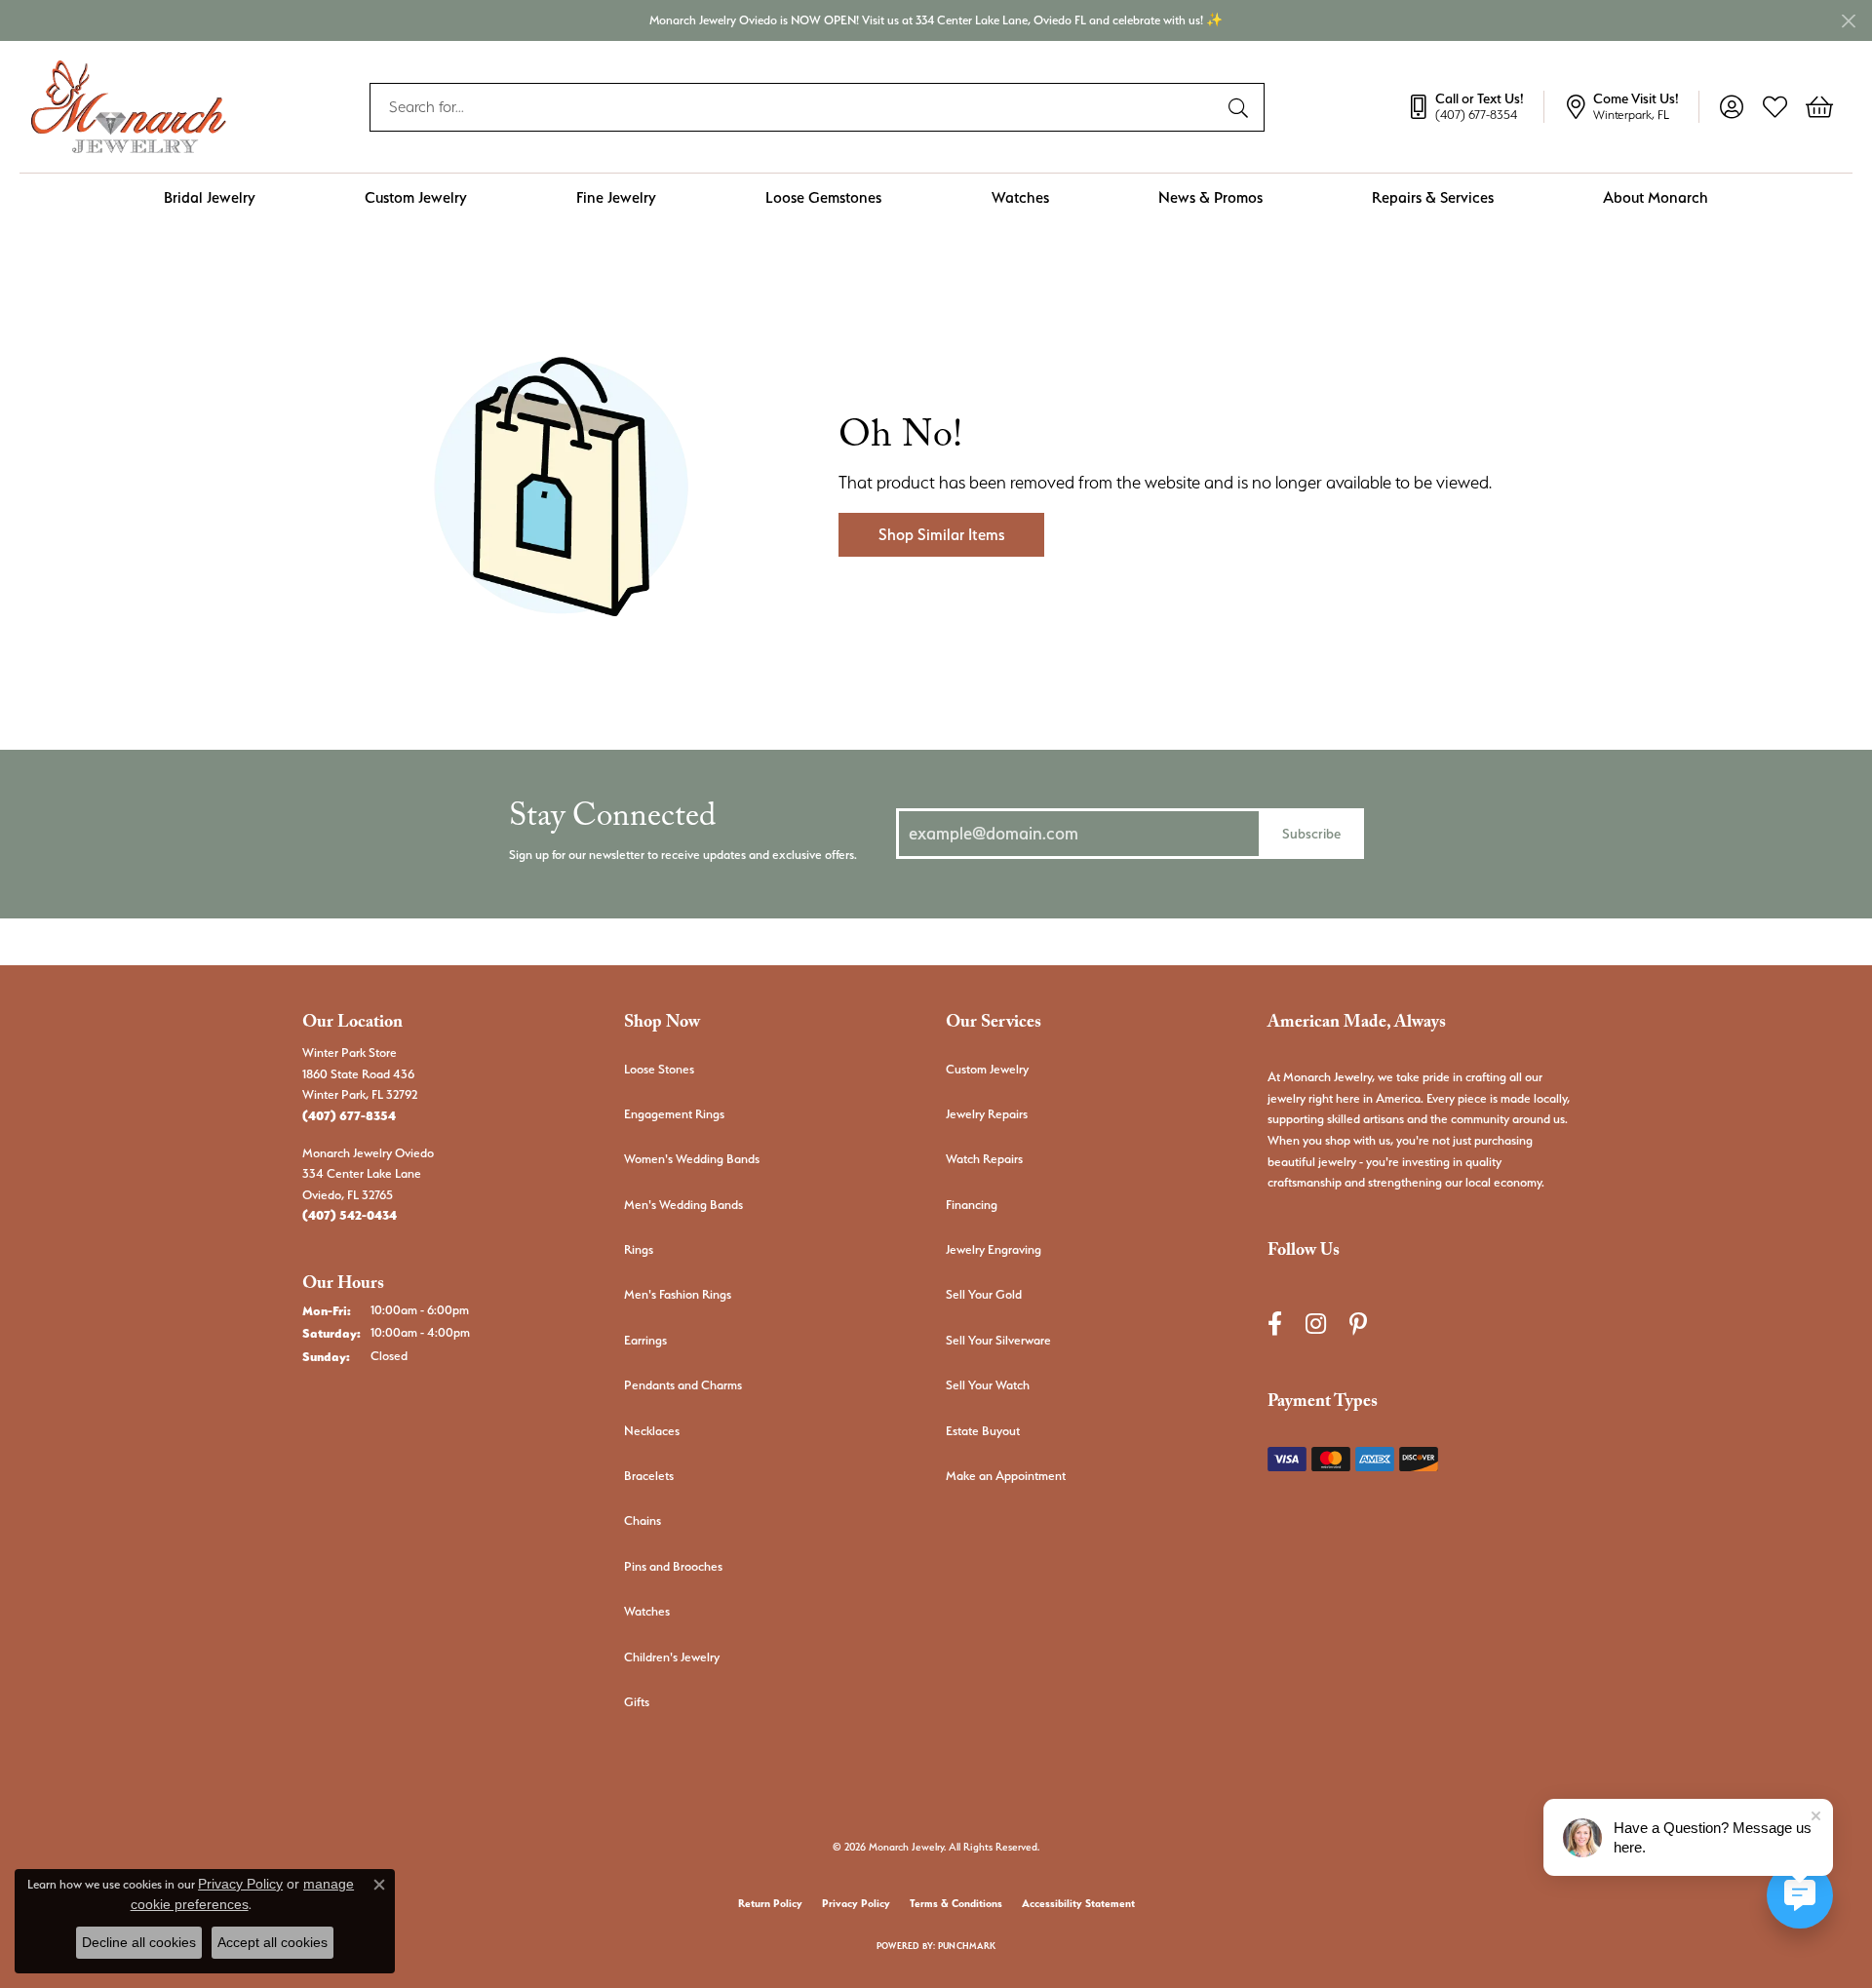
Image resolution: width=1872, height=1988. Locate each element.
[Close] (1848, 21)
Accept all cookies (273, 1942)
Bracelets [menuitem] (649, 1476)
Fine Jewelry (616, 197)
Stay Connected (612, 821)
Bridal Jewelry (210, 197)
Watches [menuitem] (647, 1611)
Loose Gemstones (823, 197)
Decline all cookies (139, 1942)
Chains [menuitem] (643, 1520)
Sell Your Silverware (998, 1340)
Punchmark (967, 1946)
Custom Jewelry (416, 197)
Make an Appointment (1006, 1476)
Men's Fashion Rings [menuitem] (678, 1294)
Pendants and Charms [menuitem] (683, 1385)
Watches (1020, 197)
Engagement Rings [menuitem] (674, 1114)
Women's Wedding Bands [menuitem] (692, 1159)
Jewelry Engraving (994, 1249)
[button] (1731, 107)
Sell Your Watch (988, 1385)
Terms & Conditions (956, 1904)
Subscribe (1311, 833)
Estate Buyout (983, 1431)
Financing (972, 1205)
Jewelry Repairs (987, 1114)
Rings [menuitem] (639, 1249)
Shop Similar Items (941, 535)
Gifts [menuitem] (637, 1702)
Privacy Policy (856, 1904)
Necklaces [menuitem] (652, 1431)
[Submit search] (1241, 107)
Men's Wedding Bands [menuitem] (683, 1205)
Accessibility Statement (1078, 1904)
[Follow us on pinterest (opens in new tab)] (1358, 1325)
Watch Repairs (984, 1159)
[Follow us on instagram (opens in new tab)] (1316, 1325)
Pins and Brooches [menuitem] (673, 1566)
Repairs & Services (1433, 197)
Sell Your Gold (984, 1294)
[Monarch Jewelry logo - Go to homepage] (129, 107)
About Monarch (1656, 197)
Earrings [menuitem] (645, 1340)
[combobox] (795, 107)
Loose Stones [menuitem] (659, 1069)
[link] (1475, 107)
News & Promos (1210, 197)
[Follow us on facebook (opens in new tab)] (1275, 1325)
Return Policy (770, 1904)
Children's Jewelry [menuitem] (672, 1657)
